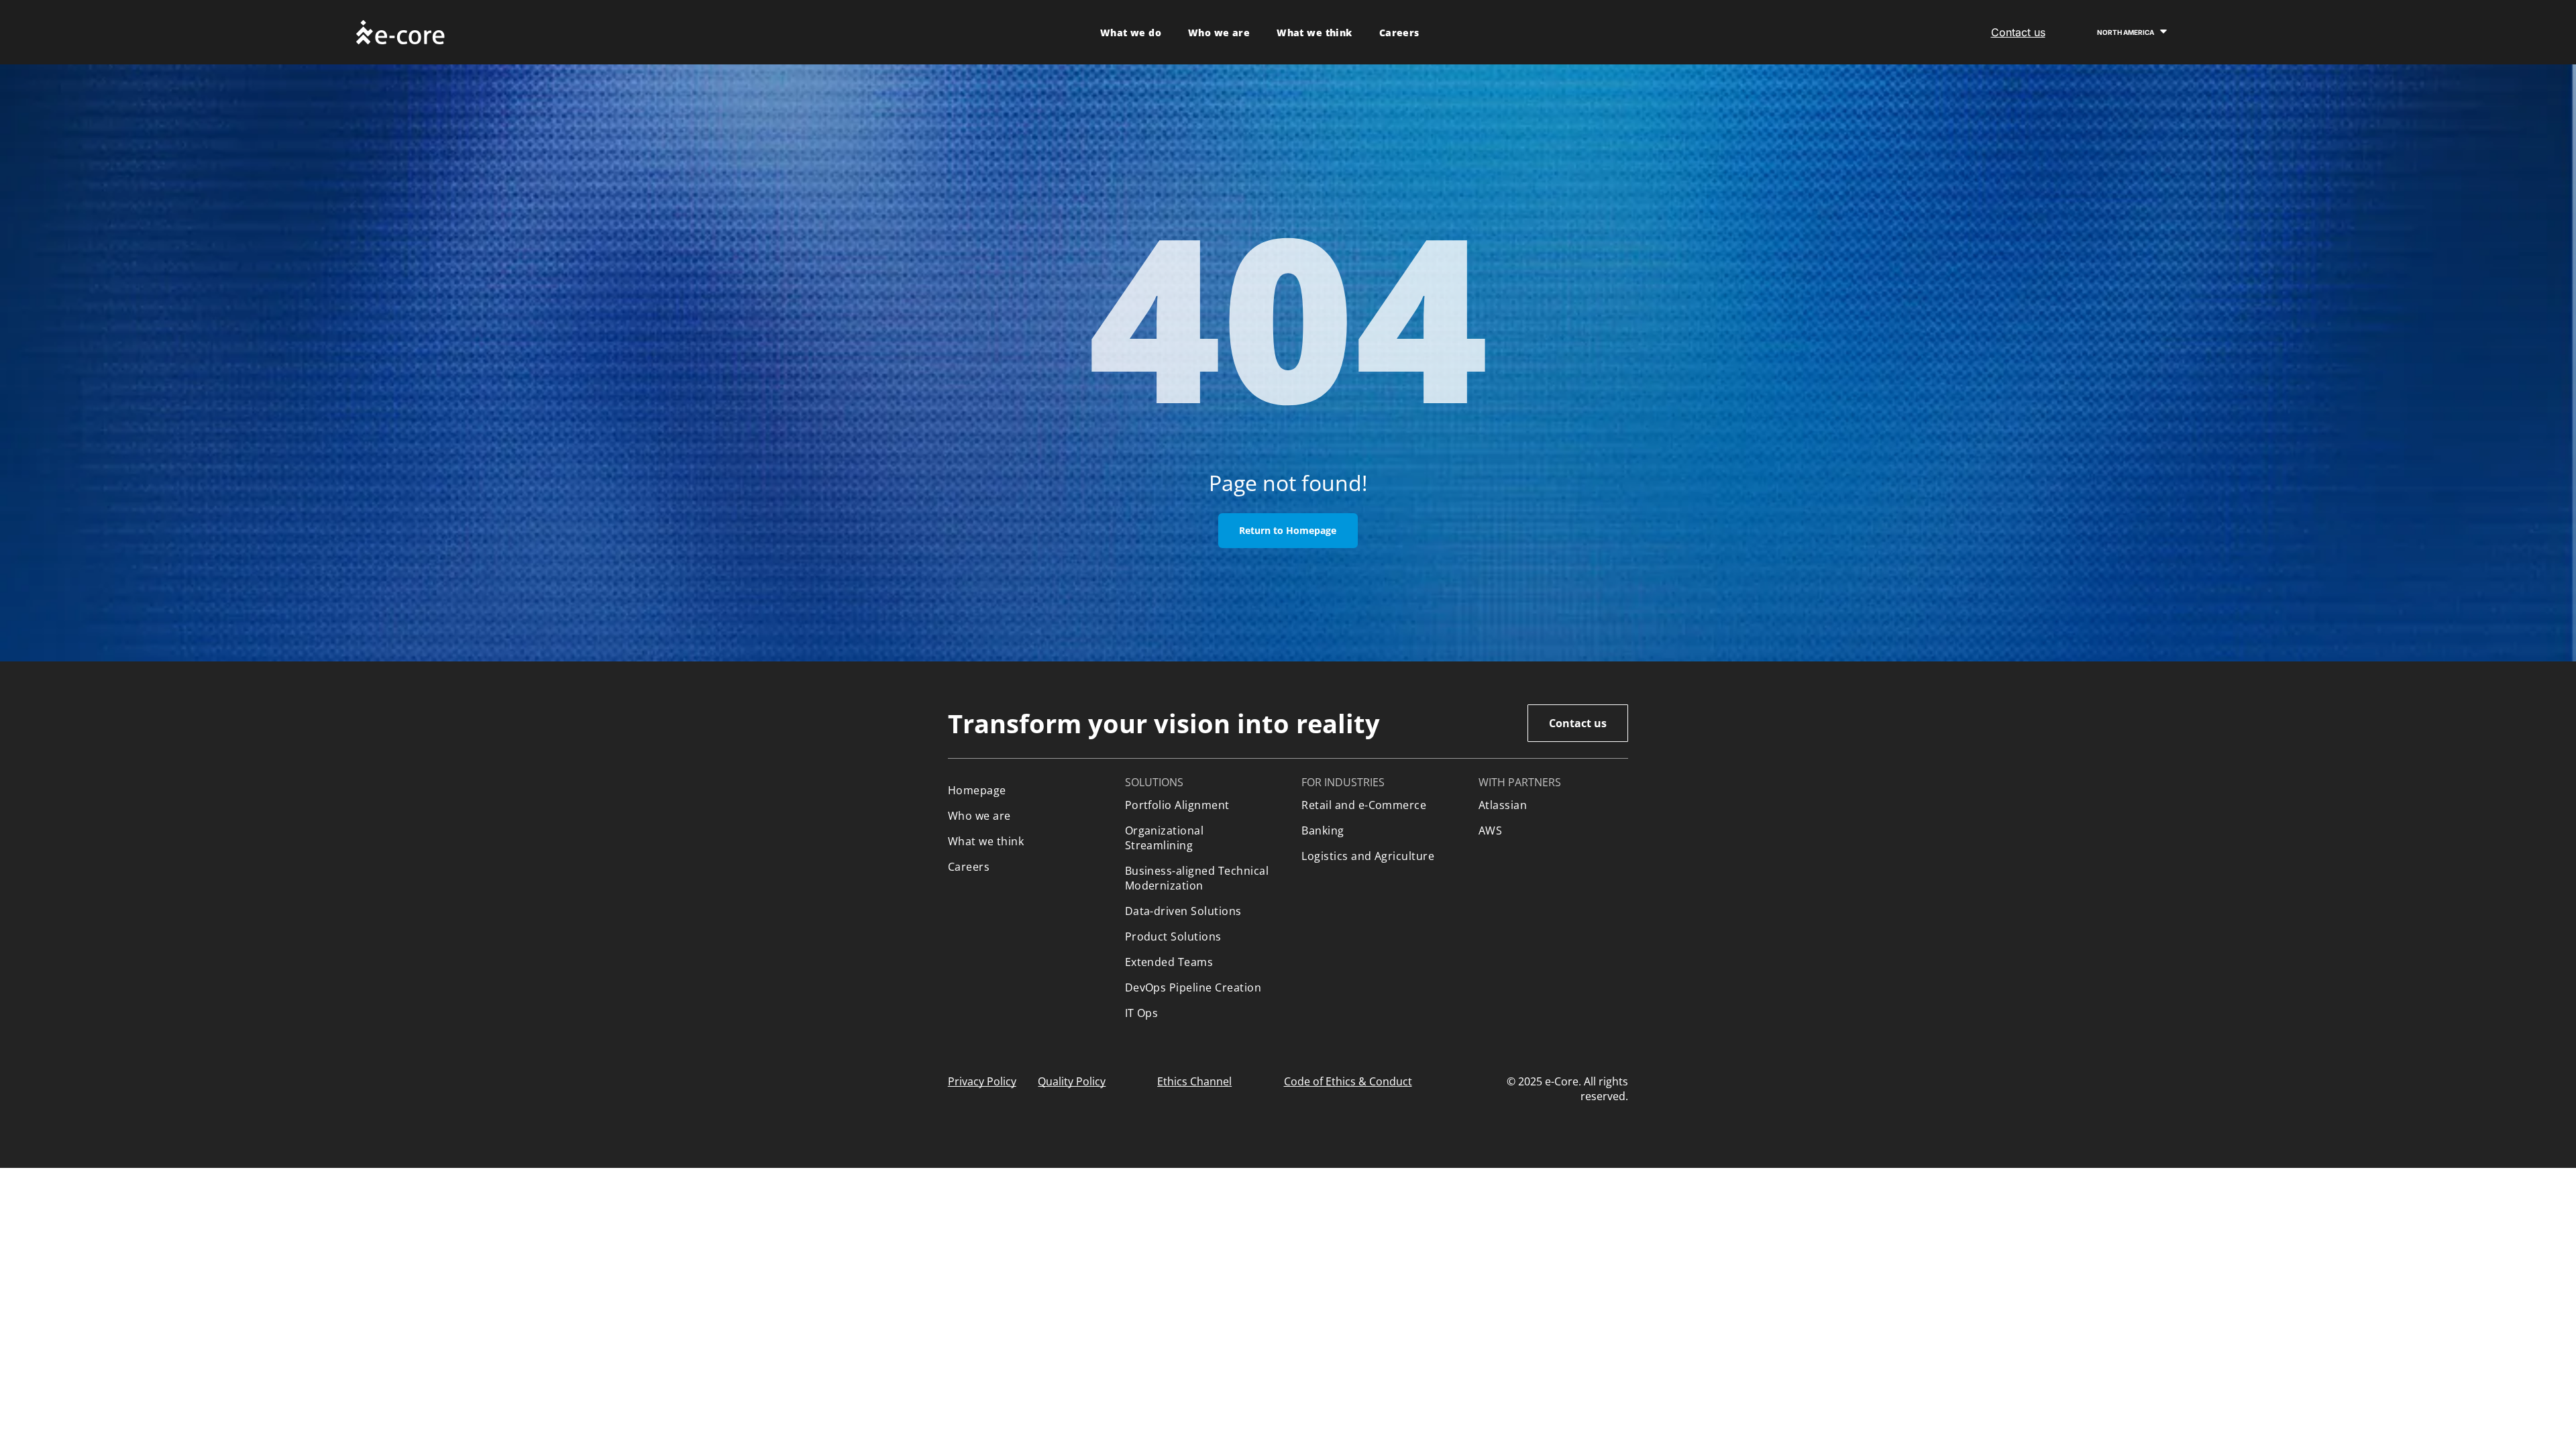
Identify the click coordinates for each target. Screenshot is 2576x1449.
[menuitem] (1131, 33)
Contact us (2018, 32)
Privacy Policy (982, 1081)
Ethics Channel (1194, 1081)
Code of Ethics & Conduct (1348, 1081)
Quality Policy (1072, 1081)
